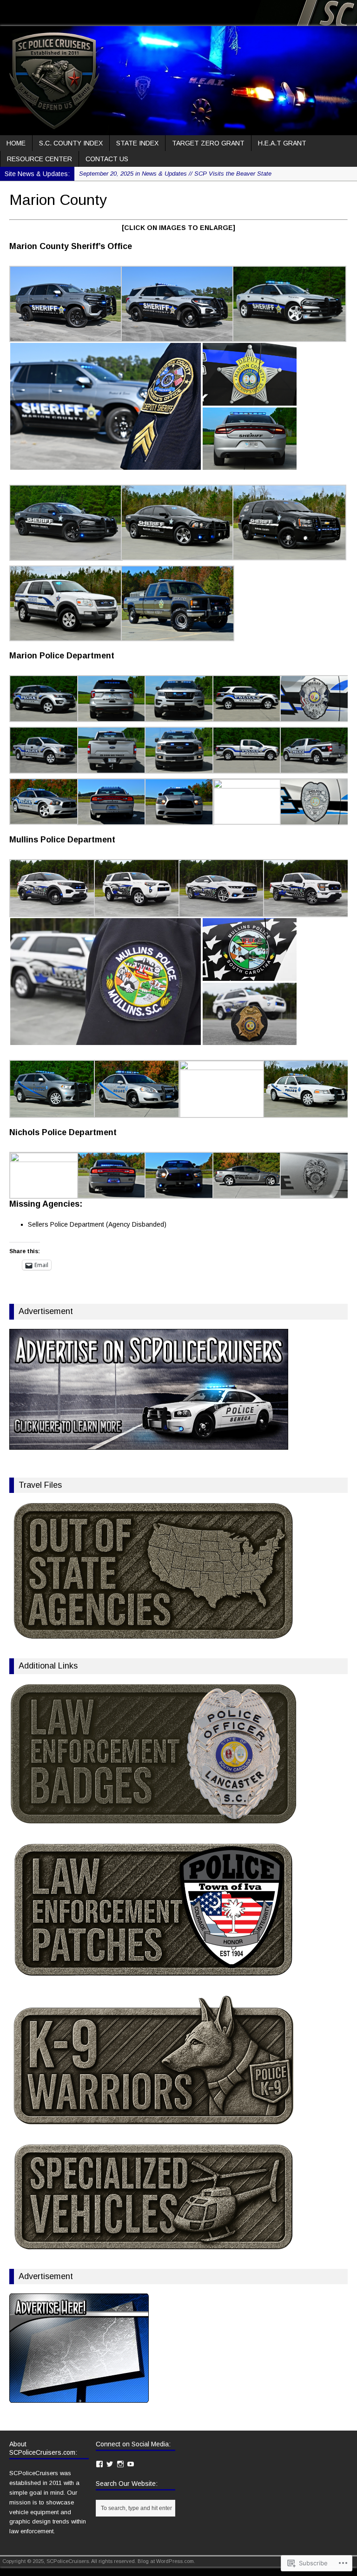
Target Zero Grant (208, 143)
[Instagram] (120, 2464)
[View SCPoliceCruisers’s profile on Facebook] (4, 10)
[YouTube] (131, 2464)
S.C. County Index (71, 143)
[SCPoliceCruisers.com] (178, 80)
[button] (65, 304)
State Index (137, 143)
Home (16, 143)
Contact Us (107, 159)
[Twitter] (110, 2464)
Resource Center (40, 159)
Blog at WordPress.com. (166, 2561)
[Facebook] (99, 2464)
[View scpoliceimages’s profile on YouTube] (36, 10)
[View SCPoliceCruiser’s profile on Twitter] (14, 10)
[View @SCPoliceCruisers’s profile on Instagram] (25, 10)
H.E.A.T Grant (282, 143)
